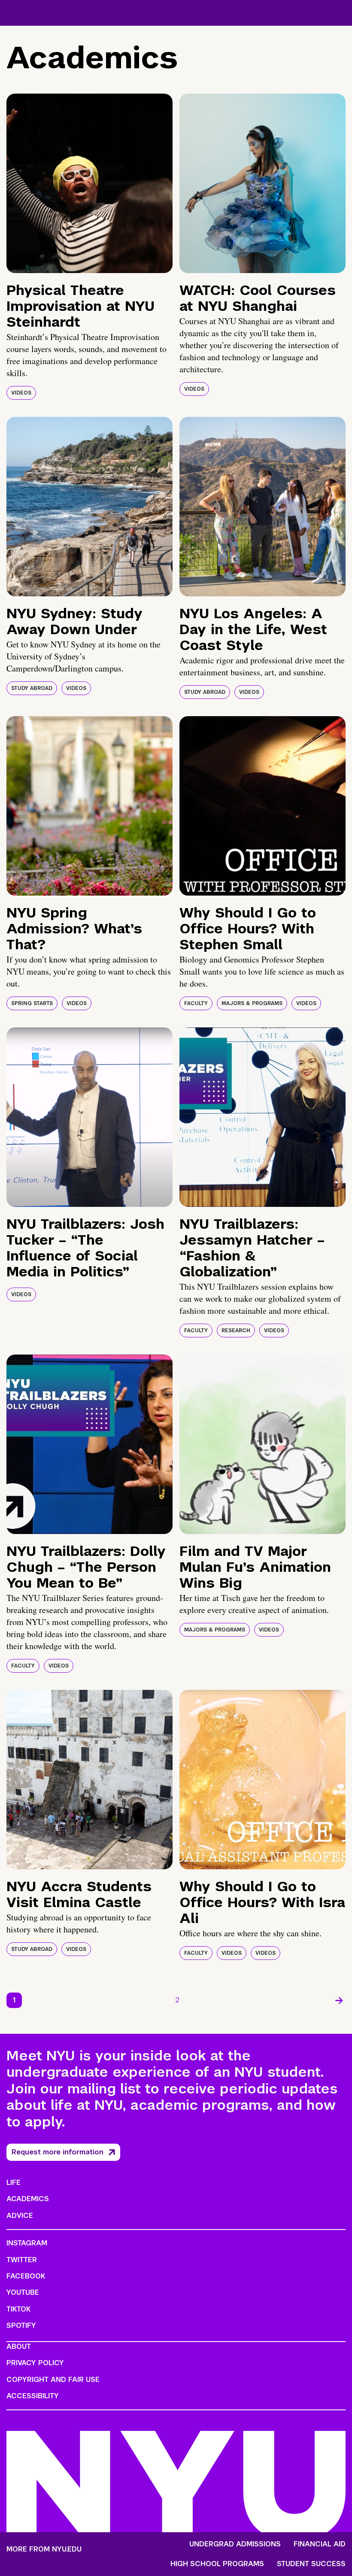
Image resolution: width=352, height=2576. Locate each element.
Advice (20, 2216)
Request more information (58, 2152)
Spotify (21, 2325)
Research (236, 1331)
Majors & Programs (252, 1003)
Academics (28, 2199)
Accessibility (33, 2396)
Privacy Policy (35, 2363)
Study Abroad (32, 688)
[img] (90, 183)
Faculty (196, 1003)
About (19, 2347)
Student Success (311, 2564)
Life (14, 2183)
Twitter (22, 2260)
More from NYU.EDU (44, 2549)
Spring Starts (32, 1003)
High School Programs (217, 2564)
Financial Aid (320, 2544)
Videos (21, 393)
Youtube (23, 2292)
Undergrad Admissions (235, 2544)
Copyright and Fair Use (53, 2380)
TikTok (18, 2309)
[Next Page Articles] (339, 2000)
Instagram (27, 2243)
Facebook (26, 2276)
